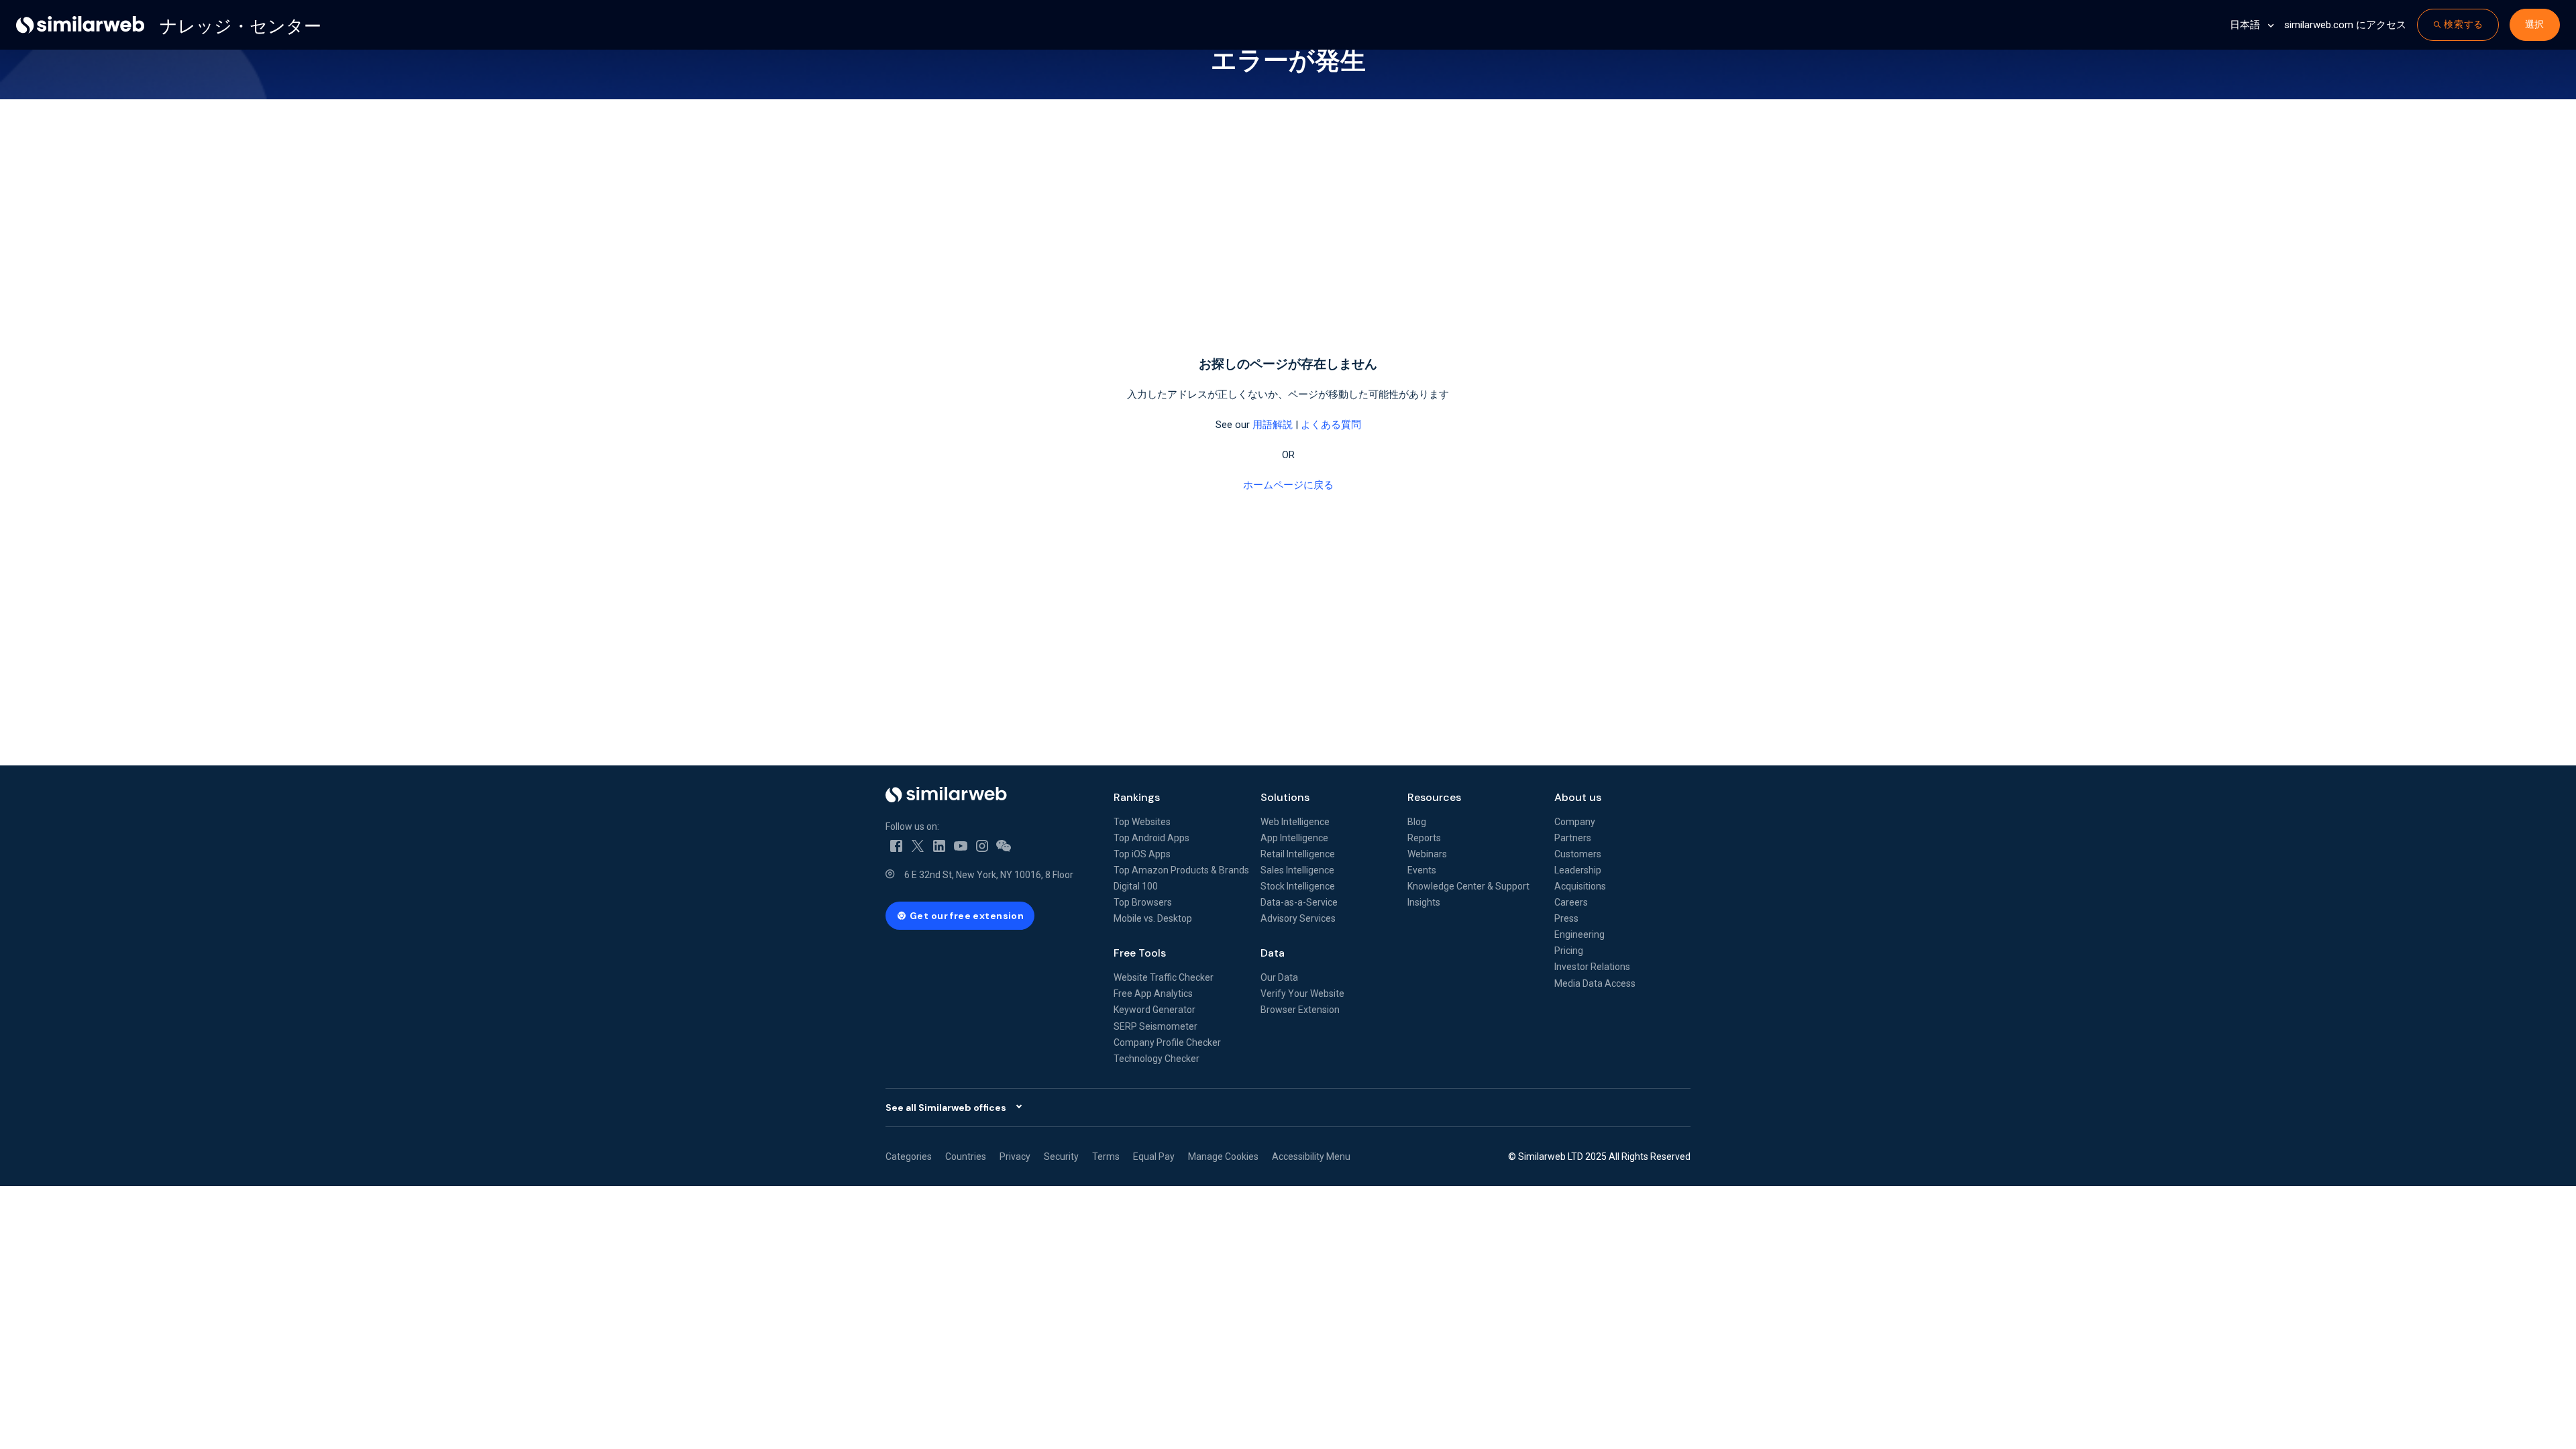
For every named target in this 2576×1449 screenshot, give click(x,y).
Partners (1573, 838)
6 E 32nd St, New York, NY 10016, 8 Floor (989, 875)
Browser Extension (1300, 1010)
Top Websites (1142, 822)
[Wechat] (1004, 845)
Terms (1106, 1157)
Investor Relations (1592, 967)
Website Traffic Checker (1164, 977)
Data (1273, 953)
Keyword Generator (1155, 1010)
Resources (1434, 797)
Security (1061, 1157)
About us (1578, 797)
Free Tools (1140, 953)
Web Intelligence (1295, 822)
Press (1566, 918)
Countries (966, 1157)
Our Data (1279, 977)
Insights (1424, 902)
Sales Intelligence (1297, 870)
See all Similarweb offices (946, 1108)
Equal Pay (1154, 1157)
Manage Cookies (1223, 1157)
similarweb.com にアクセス (2345, 25)
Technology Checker (1157, 1059)
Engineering (1579, 934)
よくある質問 (1331, 425)
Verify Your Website (1302, 994)
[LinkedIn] (939, 845)
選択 (2535, 24)
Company (1575, 822)
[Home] (989, 795)
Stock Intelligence (1298, 886)
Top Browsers (1143, 902)
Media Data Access (1595, 983)
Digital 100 (1136, 886)
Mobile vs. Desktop (1153, 918)
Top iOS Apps (1142, 854)
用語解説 (1273, 425)
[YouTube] (961, 845)
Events (1422, 870)
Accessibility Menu (1311, 1157)
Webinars (1427, 854)
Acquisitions (1580, 886)
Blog (1417, 822)
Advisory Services (1298, 918)
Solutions (1285, 797)
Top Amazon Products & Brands (1181, 870)
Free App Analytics (1153, 994)
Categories (909, 1157)
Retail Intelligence (1298, 854)
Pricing (1569, 951)
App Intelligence (1294, 838)
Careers (1571, 902)
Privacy (1015, 1157)
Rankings (1137, 797)
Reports (1424, 838)
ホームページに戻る (1288, 485)
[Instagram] (982, 845)
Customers (1578, 854)
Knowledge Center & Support (1468, 886)
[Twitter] (918, 845)
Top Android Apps (1151, 838)
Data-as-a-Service (1299, 902)
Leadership (1578, 870)
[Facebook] (896, 845)
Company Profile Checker (1167, 1042)
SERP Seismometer (1156, 1026)
